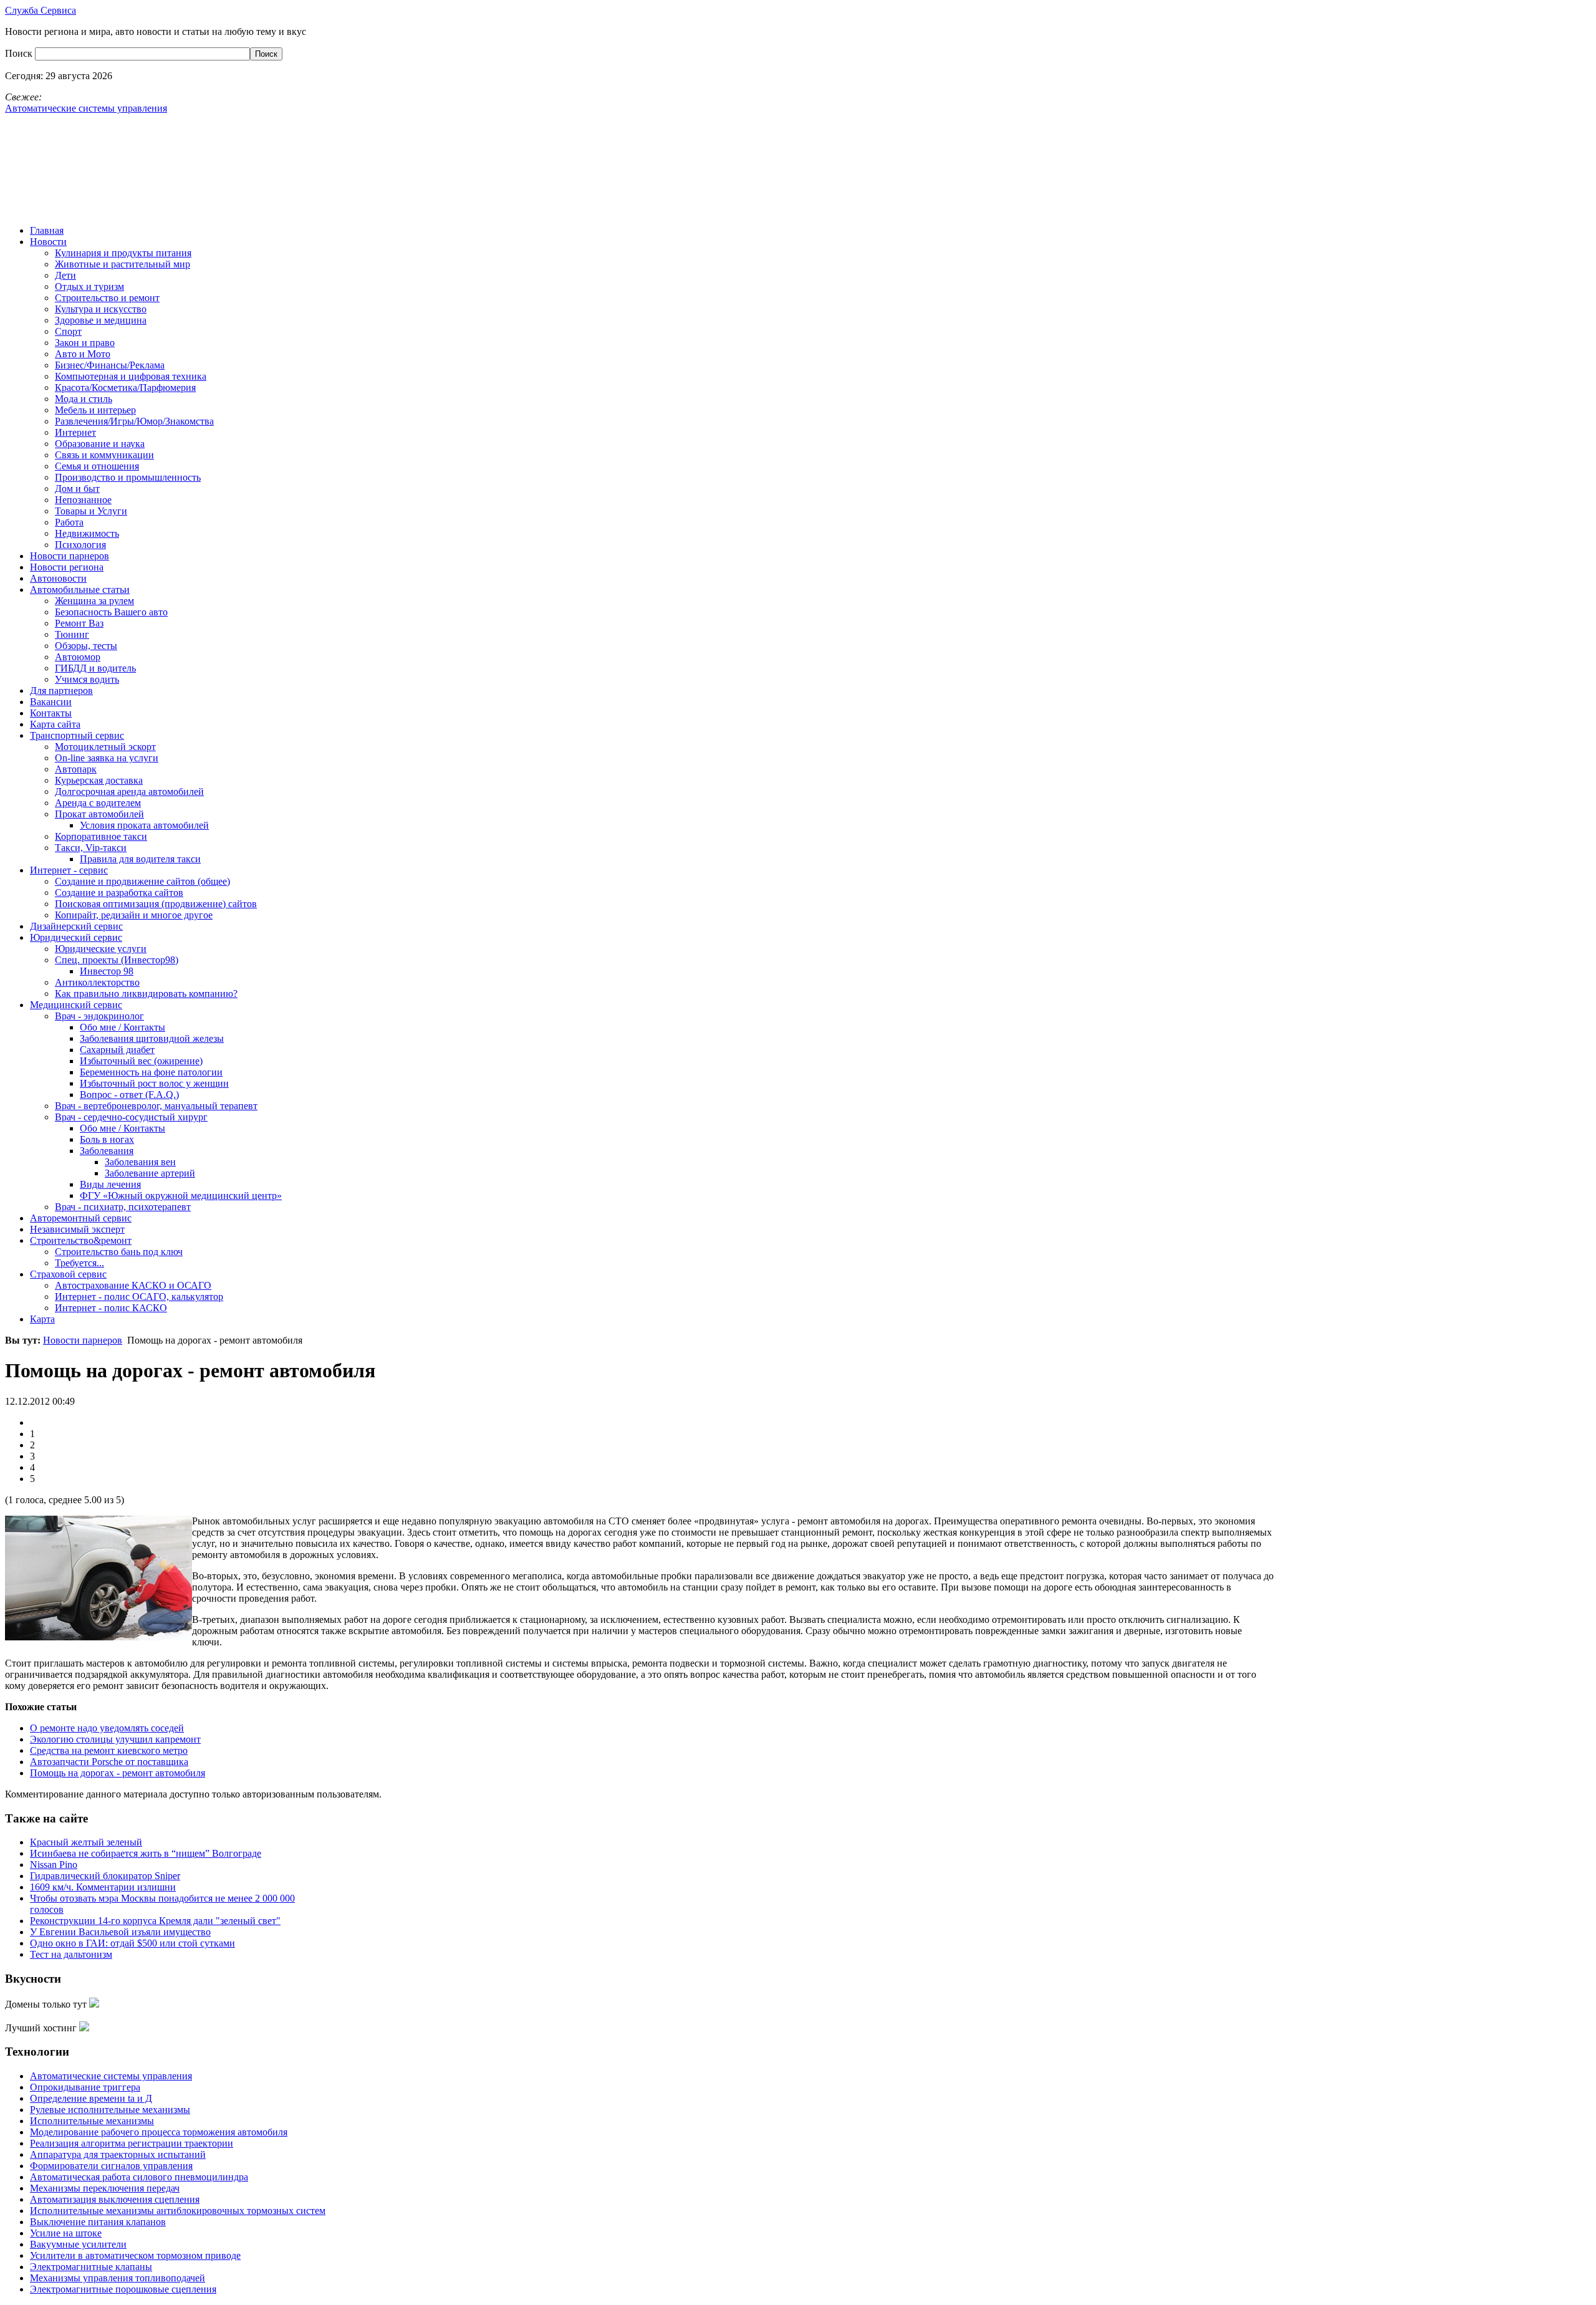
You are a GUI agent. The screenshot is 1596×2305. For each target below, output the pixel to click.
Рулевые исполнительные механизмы (110, 2110)
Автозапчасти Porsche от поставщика (109, 1762)
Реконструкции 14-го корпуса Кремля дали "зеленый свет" (155, 1921)
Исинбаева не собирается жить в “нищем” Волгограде (146, 1853)
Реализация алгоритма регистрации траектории (132, 2143)
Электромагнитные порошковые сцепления (123, 2289)
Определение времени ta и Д (91, 2098)
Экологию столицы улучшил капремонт (115, 1739)
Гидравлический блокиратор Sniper (105, 1876)
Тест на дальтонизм (71, 1954)
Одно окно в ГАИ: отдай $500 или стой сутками (132, 1943)
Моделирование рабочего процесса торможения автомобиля (159, 2132)
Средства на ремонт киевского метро (109, 1750)
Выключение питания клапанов (98, 2222)
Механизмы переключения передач (105, 2188)
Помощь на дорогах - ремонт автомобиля (118, 1773)
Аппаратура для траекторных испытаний (118, 2154)
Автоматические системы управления (111, 2076)
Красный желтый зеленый (86, 1842)
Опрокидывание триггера (85, 2087)
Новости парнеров (83, 1340)
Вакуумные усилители (78, 2244)
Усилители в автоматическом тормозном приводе (135, 2255)
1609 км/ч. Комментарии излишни (103, 1887)
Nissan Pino (54, 1865)
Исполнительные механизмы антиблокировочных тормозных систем (178, 2211)
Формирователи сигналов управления (111, 2166)
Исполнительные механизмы (92, 2121)
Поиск (20, 53)
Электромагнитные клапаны (91, 2267)
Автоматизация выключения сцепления (115, 2199)
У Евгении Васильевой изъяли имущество (120, 1932)
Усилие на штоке (66, 2233)
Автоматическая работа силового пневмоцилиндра (139, 2177)
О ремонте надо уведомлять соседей (107, 1728)
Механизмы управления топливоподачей (118, 2278)
